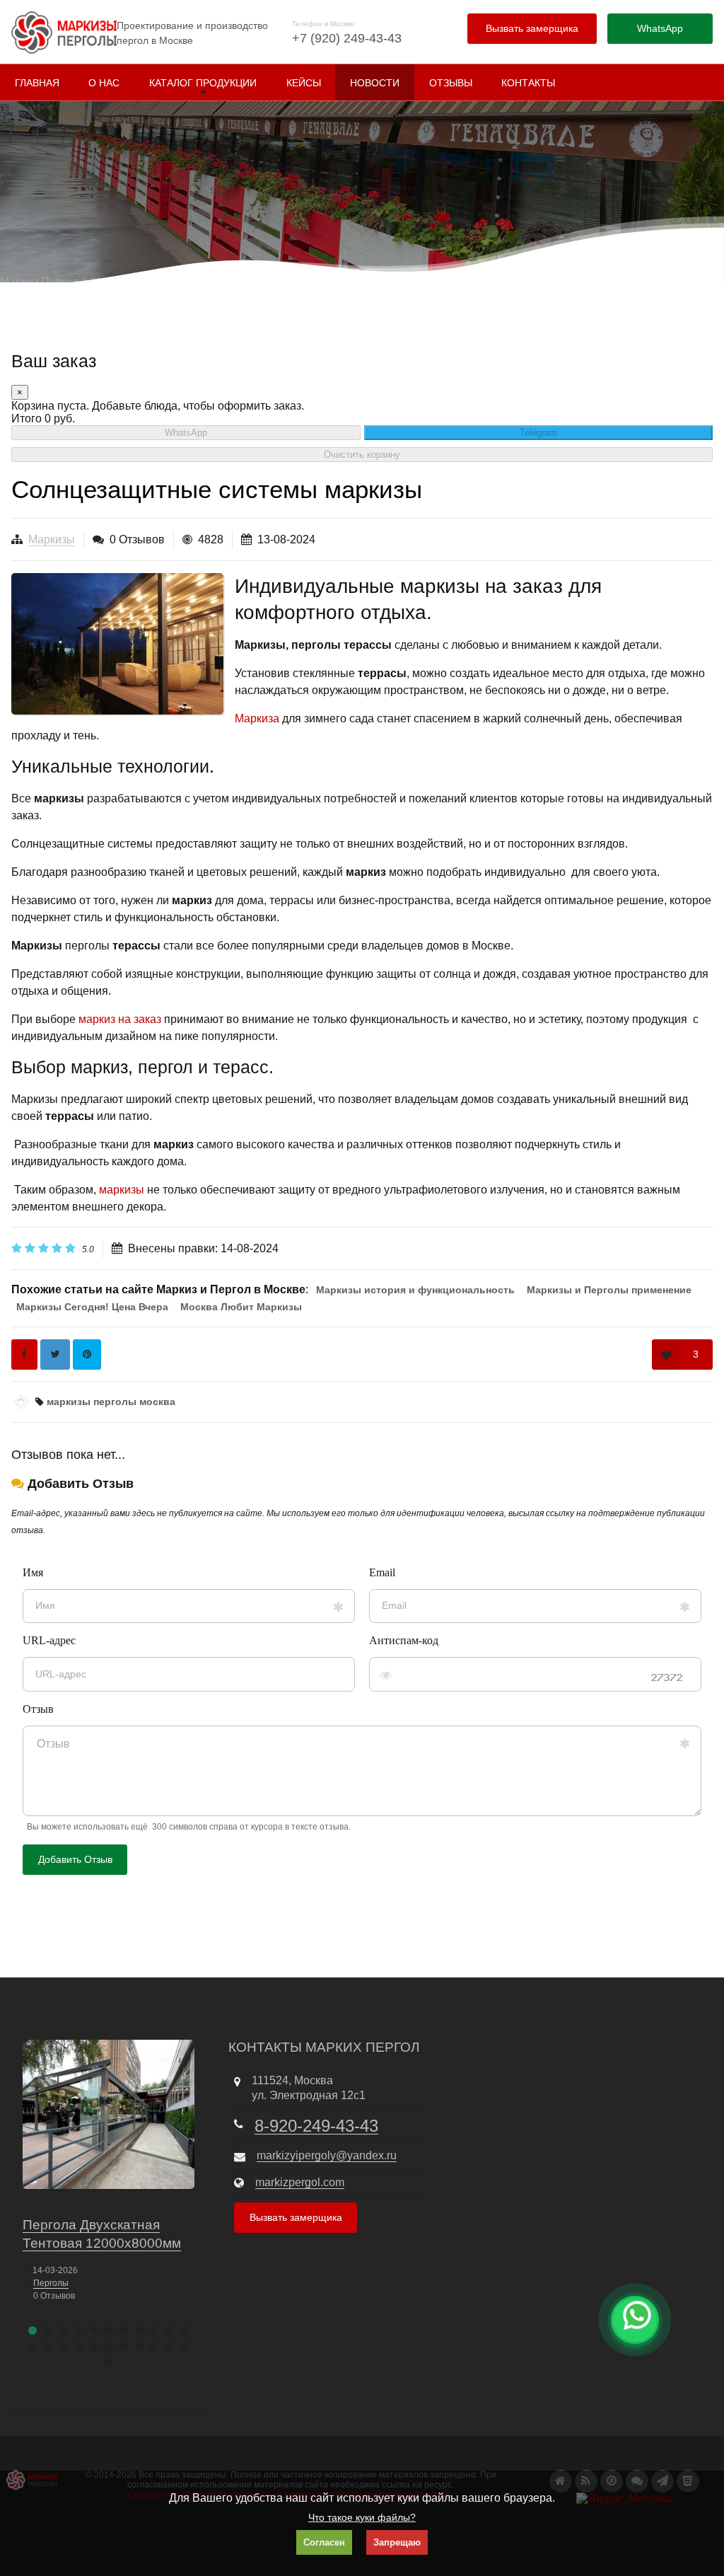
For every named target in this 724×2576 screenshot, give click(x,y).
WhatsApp (186, 433)
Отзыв (38, 1709)
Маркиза (257, 718)
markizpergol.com (300, 2182)
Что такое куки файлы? (362, 2517)
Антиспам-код (404, 1640)
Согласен (324, 2542)
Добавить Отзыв (75, 1859)
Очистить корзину (362, 455)
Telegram (538, 433)
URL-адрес (49, 1640)
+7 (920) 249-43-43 (347, 38)
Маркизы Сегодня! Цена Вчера (92, 1307)
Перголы (51, 2283)
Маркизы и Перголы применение (609, 1290)
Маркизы (52, 539)
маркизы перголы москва (110, 1402)
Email (382, 1572)
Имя (33, 1572)
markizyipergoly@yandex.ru (327, 2155)
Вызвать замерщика (532, 28)
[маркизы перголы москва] (117, 644)
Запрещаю (397, 2542)
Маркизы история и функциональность (415, 1290)
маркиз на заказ (120, 1019)
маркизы (122, 1190)
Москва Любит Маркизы (241, 1307)
